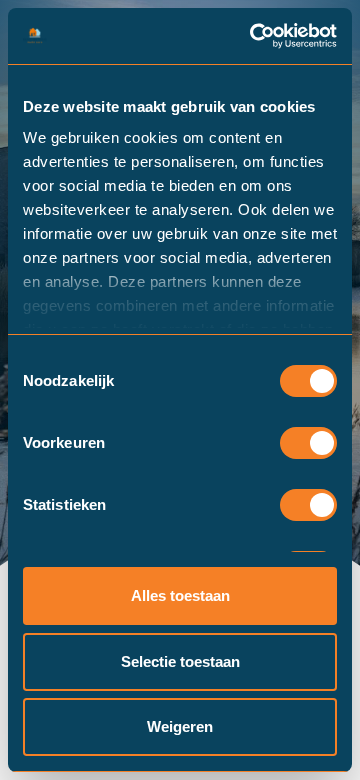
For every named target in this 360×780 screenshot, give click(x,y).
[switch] (308, 443)
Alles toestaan (180, 595)
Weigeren (180, 726)
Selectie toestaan (180, 661)
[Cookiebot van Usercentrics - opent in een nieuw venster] (254, 36)
